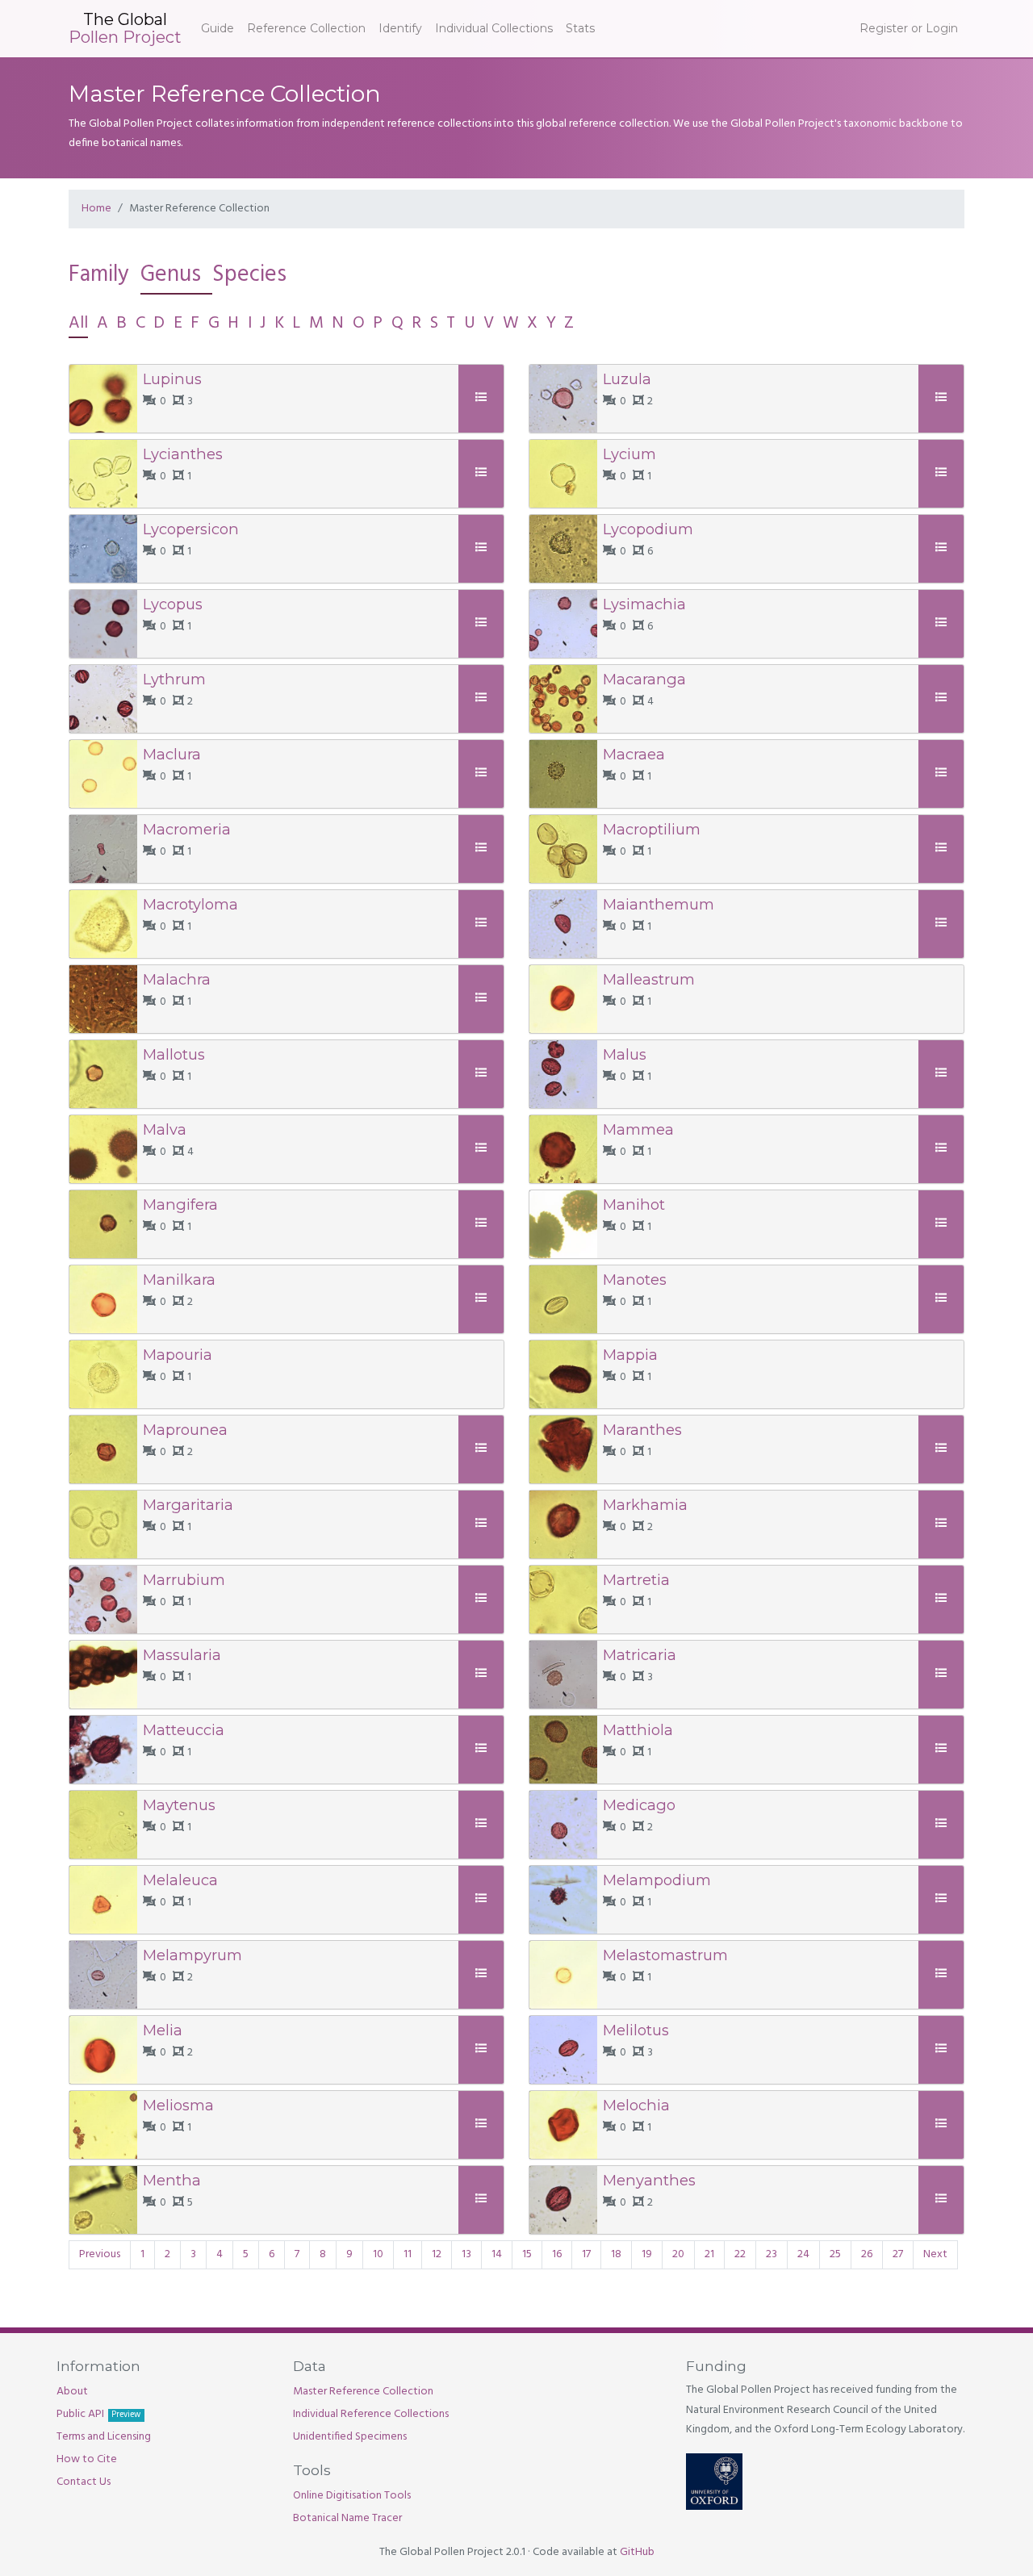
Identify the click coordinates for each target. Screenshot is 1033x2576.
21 (709, 2254)
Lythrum (174, 679)
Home (96, 209)
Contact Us (84, 2482)
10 (378, 2254)
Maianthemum (659, 904)
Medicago (639, 1805)
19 (647, 2254)
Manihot (634, 1204)
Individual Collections (494, 28)
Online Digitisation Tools (352, 2496)
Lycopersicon (191, 529)
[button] (483, 398)
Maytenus (179, 1805)
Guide (217, 28)
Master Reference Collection (363, 2392)
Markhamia (645, 1505)
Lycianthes (183, 454)
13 (466, 2254)
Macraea (634, 754)
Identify (400, 28)
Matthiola (638, 1730)
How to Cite (87, 2459)
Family (99, 275)
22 (740, 2254)
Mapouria (178, 1355)
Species (249, 275)
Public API (98, 2414)
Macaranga (644, 679)
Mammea (638, 1129)
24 (803, 2254)
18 (616, 2254)
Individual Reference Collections (371, 2414)
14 (497, 2254)
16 (557, 2254)
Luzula (627, 379)
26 (867, 2254)
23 (772, 2254)
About (72, 2392)
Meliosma (178, 2105)
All (78, 323)
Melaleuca (180, 1880)
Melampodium (657, 1880)
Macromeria (187, 829)
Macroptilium (652, 829)
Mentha (172, 2180)
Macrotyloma (190, 904)
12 (437, 2254)
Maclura (172, 754)
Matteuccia (184, 1730)
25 (835, 2254)
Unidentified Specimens (350, 2437)
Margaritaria (188, 1505)
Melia (163, 2030)
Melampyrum (192, 1955)
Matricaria (640, 1655)
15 (527, 2254)
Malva (165, 1129)
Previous (100, 2254)
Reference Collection (306, 28)
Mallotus (174, 1054)
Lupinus (172, 379)
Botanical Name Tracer (347, 2518)
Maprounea (185, 1430)
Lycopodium (648, 529)
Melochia (636, 2105)
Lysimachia (644, 604)
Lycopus (173, 604)
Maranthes (642, 1430)
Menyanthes (649, 2180)
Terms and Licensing (104, 2437)
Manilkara (179, 1280)
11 (408, 2254)
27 (898, 2254)
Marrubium (184, 1580)
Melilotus (636, 2030)
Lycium (629, 454)
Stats (580, 28)
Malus (625, 1054)
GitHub (637, 2552)
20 (678, 2254)
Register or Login (909, 28)
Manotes (635, 1280)
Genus (171, 275)
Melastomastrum (665, 1955)
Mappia (630, 1355)
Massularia (182, 1655)
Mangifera (180, 1204)
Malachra (177, 979)
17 (586, 2254)
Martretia (636, 1580)
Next (935, 2254)
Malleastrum (649, 979)
